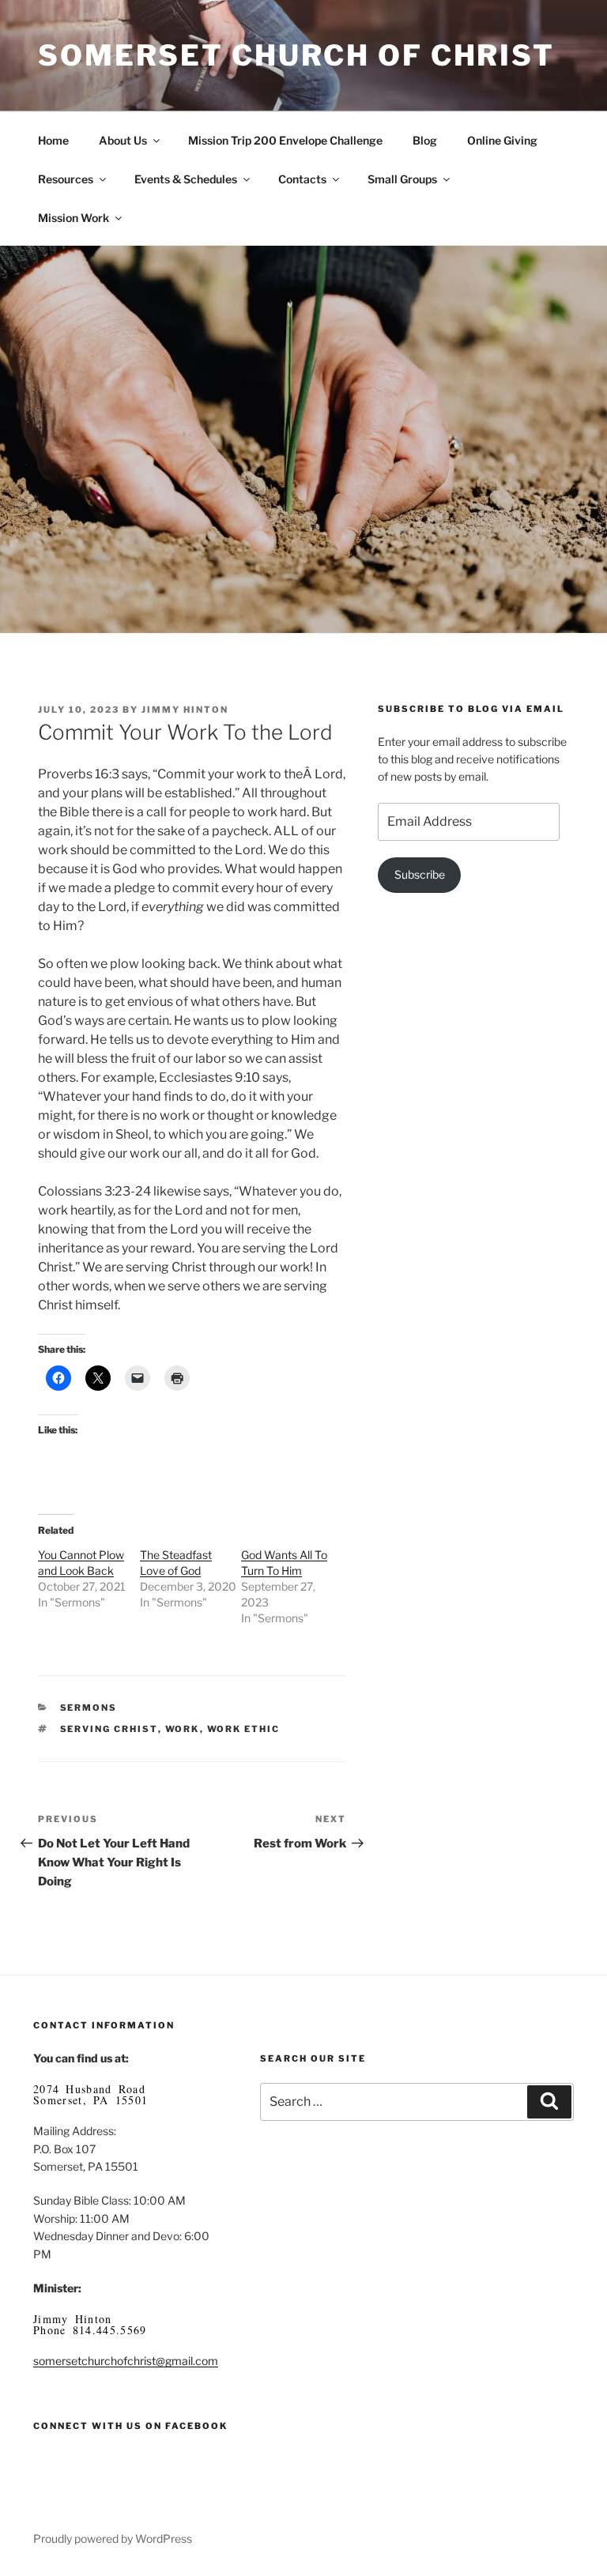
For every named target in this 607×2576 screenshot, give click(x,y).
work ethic (244, 1729)
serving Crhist (109, 1729)
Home (53, 140)
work (183, 1729)
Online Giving (502, 140)
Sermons (89, 1708)
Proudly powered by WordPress (113, 2538)
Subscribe (420, 874)
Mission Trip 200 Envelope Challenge (285, 140)
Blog (425, 140)
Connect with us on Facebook (130, 2426)
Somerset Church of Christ (296, 55)
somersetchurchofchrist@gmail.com (126, 2361)
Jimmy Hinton (185, 710)
